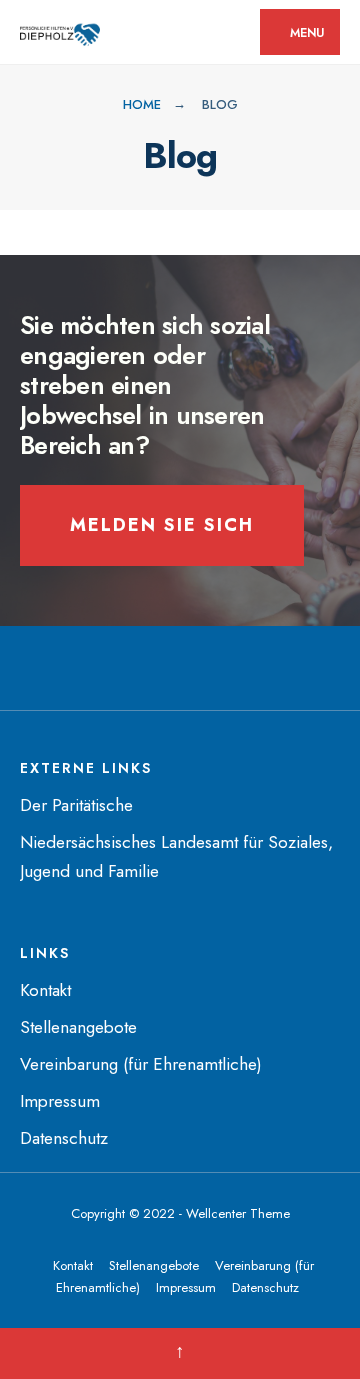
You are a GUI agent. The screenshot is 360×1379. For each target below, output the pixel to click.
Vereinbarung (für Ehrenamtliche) (141, 1064)
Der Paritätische (76, 805)
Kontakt (45, 990)
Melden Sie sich (162, 525)
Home (142, 104)
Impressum (60, 1101)
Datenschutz (64, 1138)
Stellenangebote (78, 1027)
